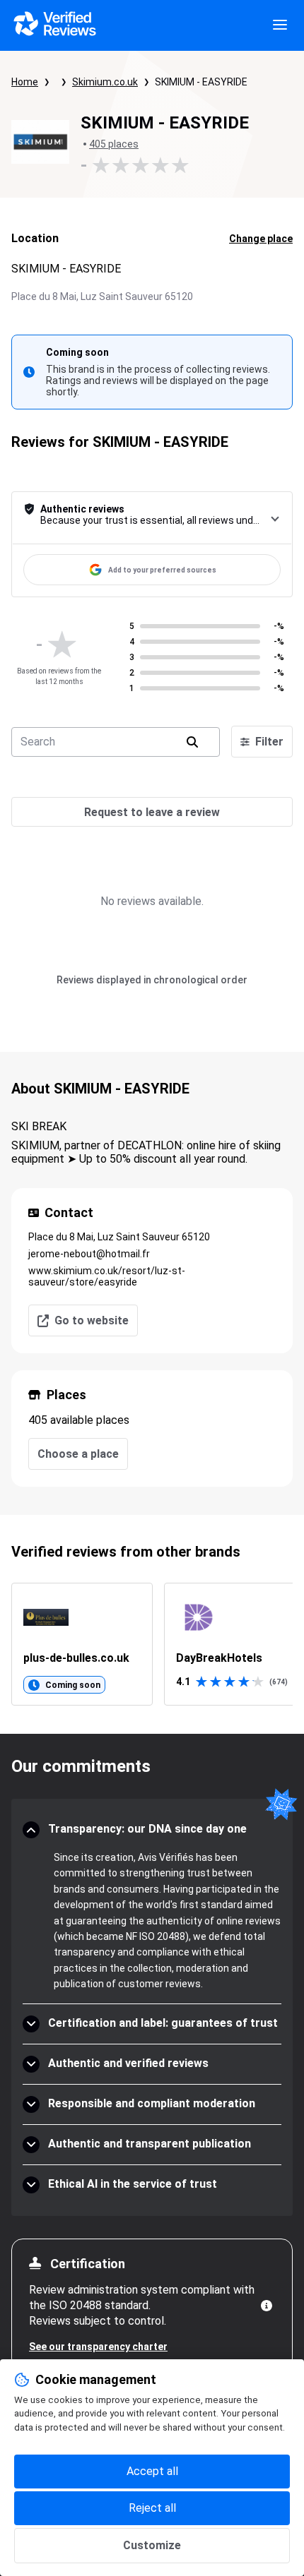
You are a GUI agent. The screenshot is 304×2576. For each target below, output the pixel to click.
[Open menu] (280, 25)
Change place (261, 239)
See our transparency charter (98, 2347)
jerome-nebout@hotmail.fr (89, 1254)
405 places (114, 144)
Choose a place (78, 1454)
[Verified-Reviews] (54, 25)
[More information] (267, 2306)
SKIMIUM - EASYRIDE (201, 82)
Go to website (92, 1320)
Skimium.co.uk (105, 82)
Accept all (152, 2471)
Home (25, 82)
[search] (192, 742)
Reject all (152, 2508)
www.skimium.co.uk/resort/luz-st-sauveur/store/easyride (107, 1276)
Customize (152, 2545)
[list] (152, 1644)
